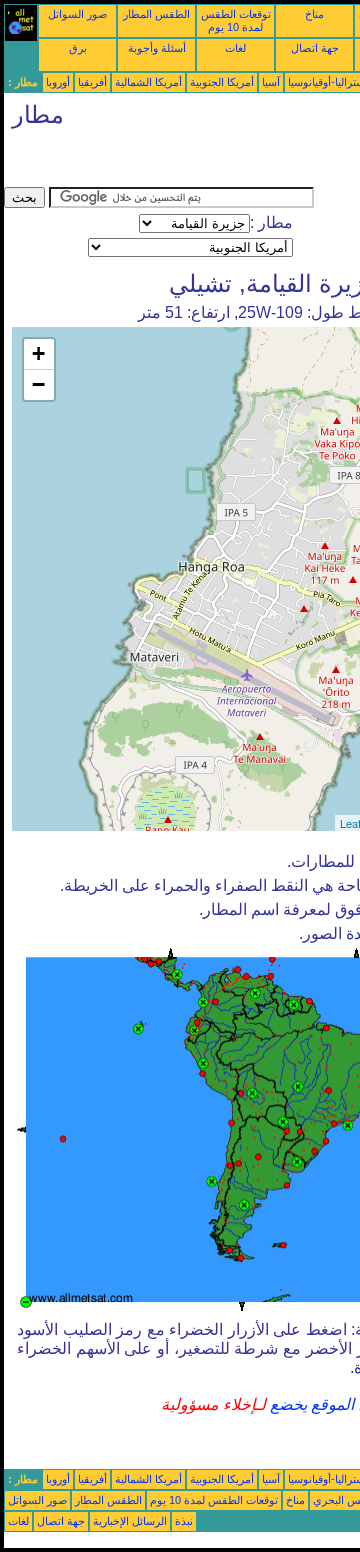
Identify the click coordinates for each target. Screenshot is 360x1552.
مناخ (314, 14)
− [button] (38, 384)
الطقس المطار (156, 14)
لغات (235, 48)
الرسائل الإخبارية (130, 1521)
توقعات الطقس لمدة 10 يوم (236, 20)
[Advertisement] (164, 162)
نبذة (184, 1521)
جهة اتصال (315, 48)
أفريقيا (92, 82)
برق (78, 48)
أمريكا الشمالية (148, 82)
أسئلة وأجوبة (157, 48)
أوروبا (58, 82)
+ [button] (38, 353)
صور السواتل (77, 14)
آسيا (271, 82)
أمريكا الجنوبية (222, 82)
